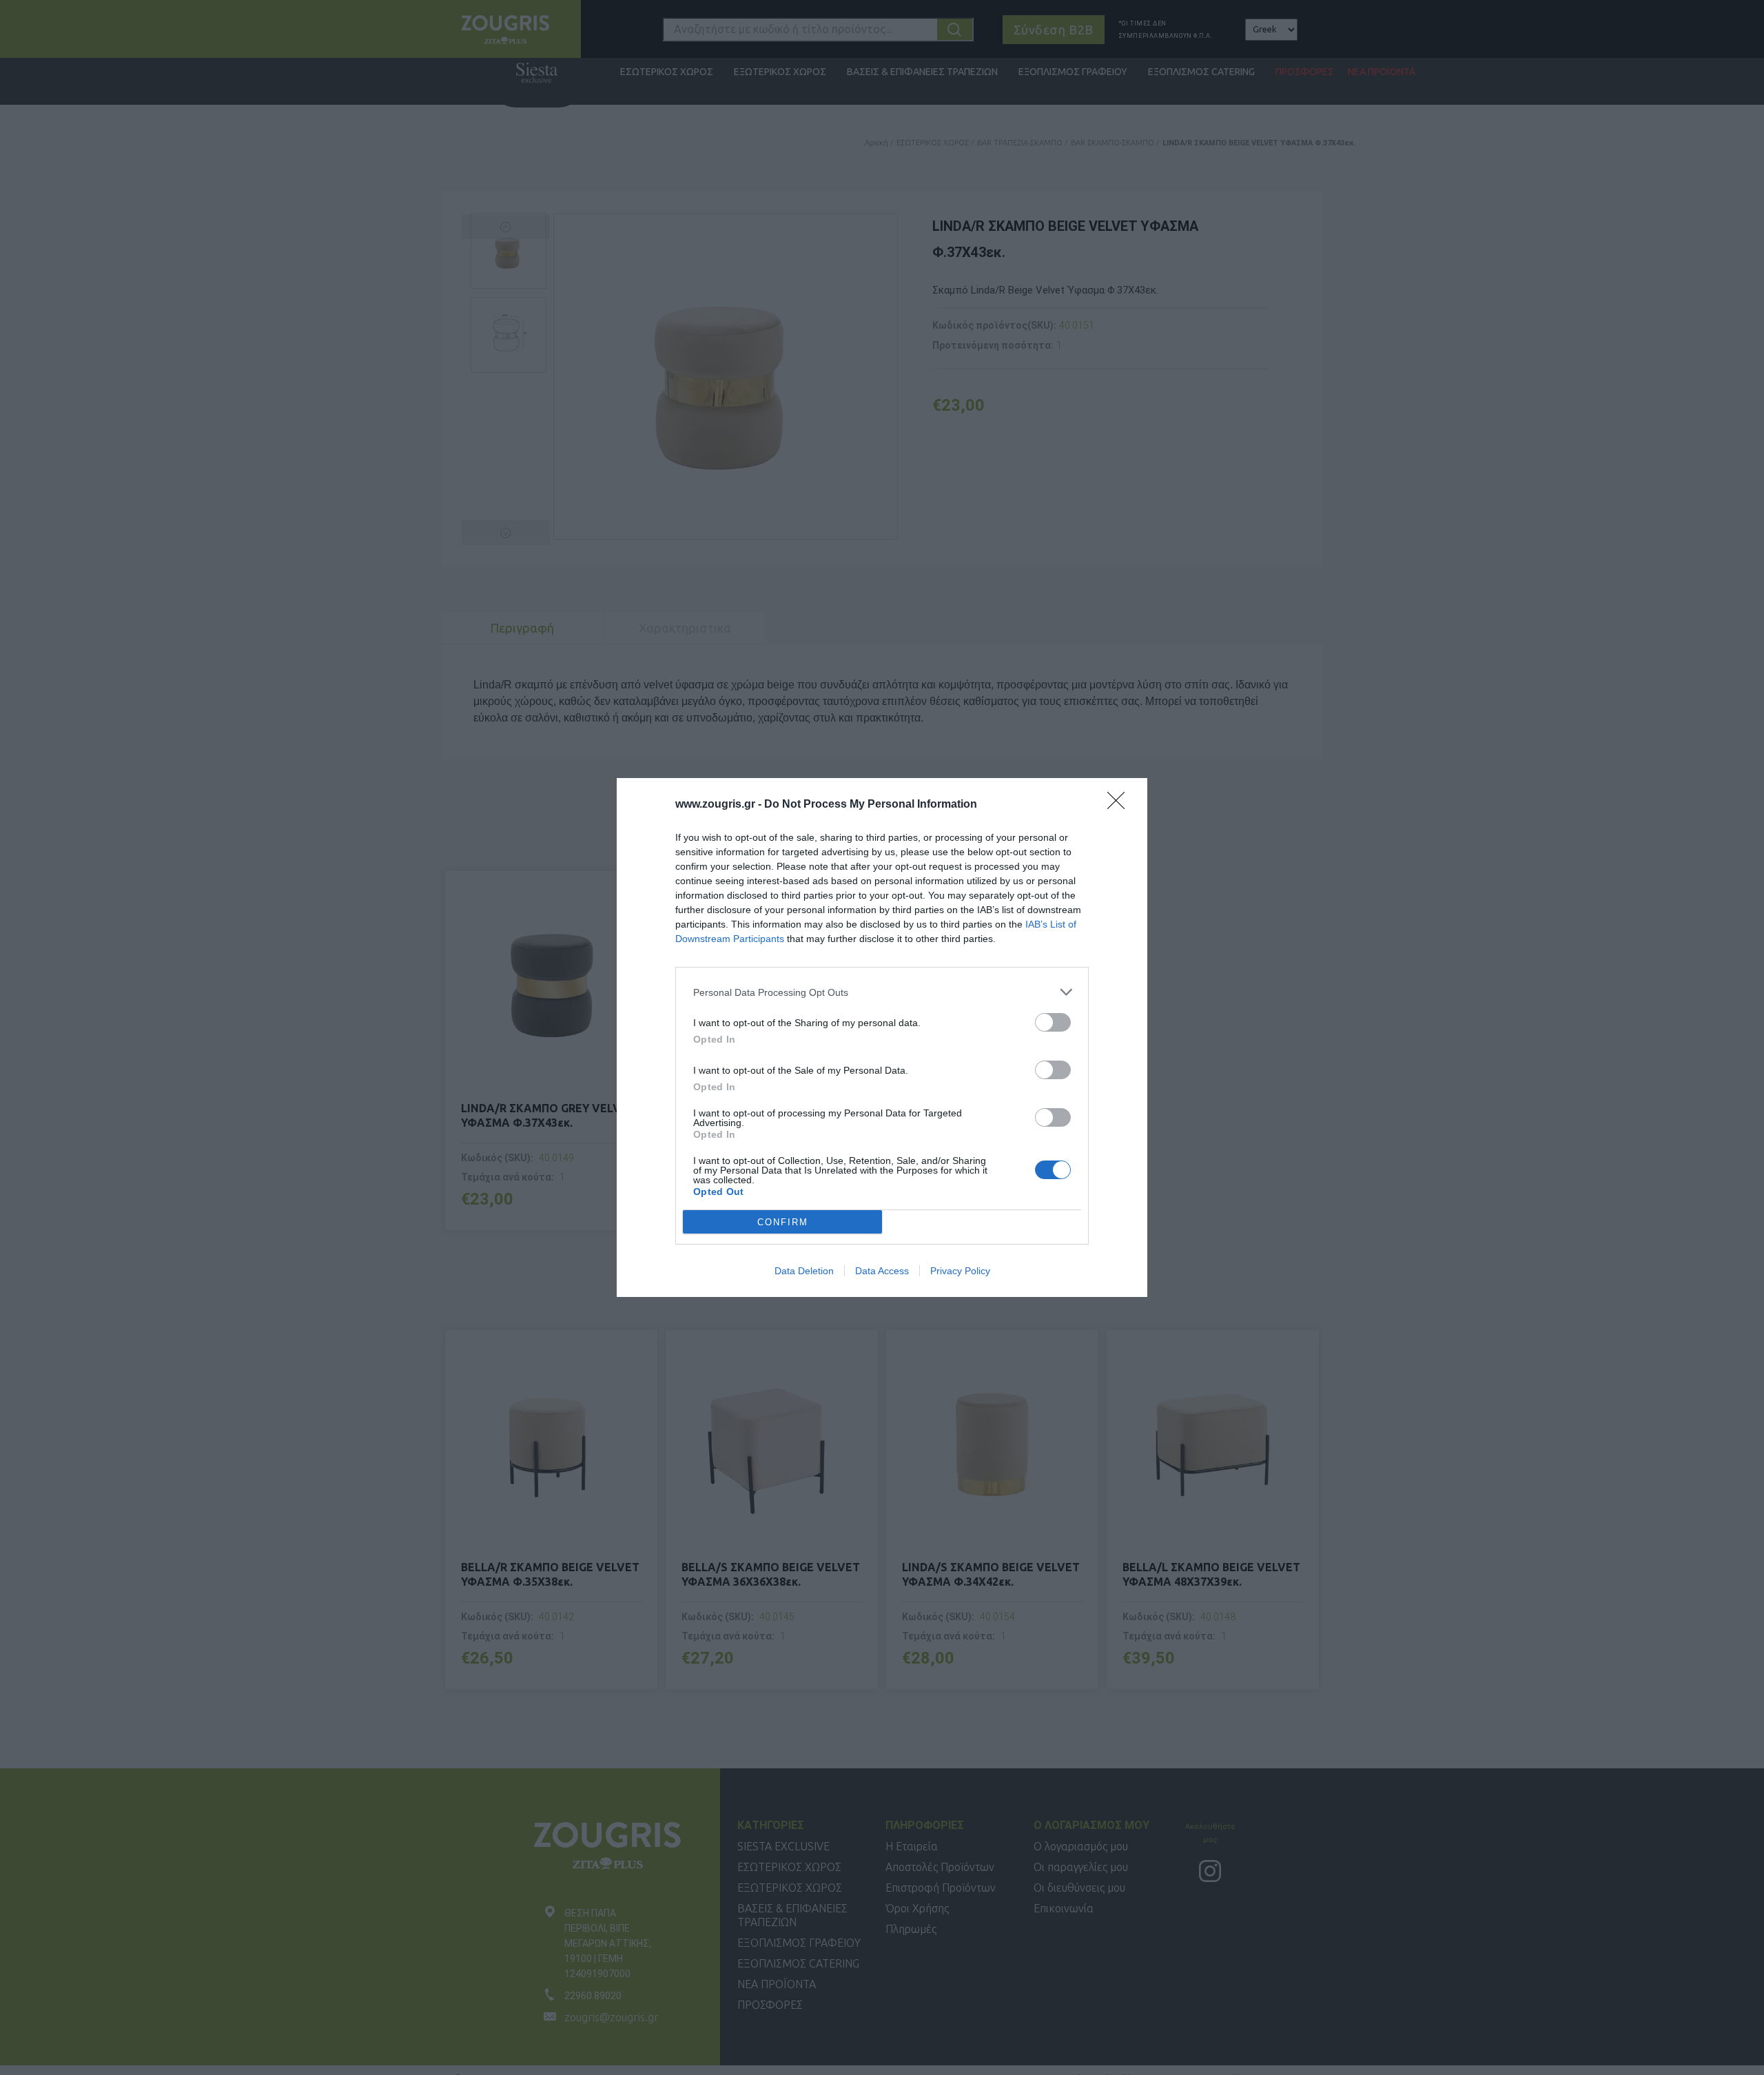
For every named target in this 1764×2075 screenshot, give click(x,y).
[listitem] (882, 992)
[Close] (1120, 805)
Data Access (882, 1271)
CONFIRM (783, 1222)
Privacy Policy (960, 1271)
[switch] (1053, 1022)
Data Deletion (804, 1271)
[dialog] (882, 1037)
